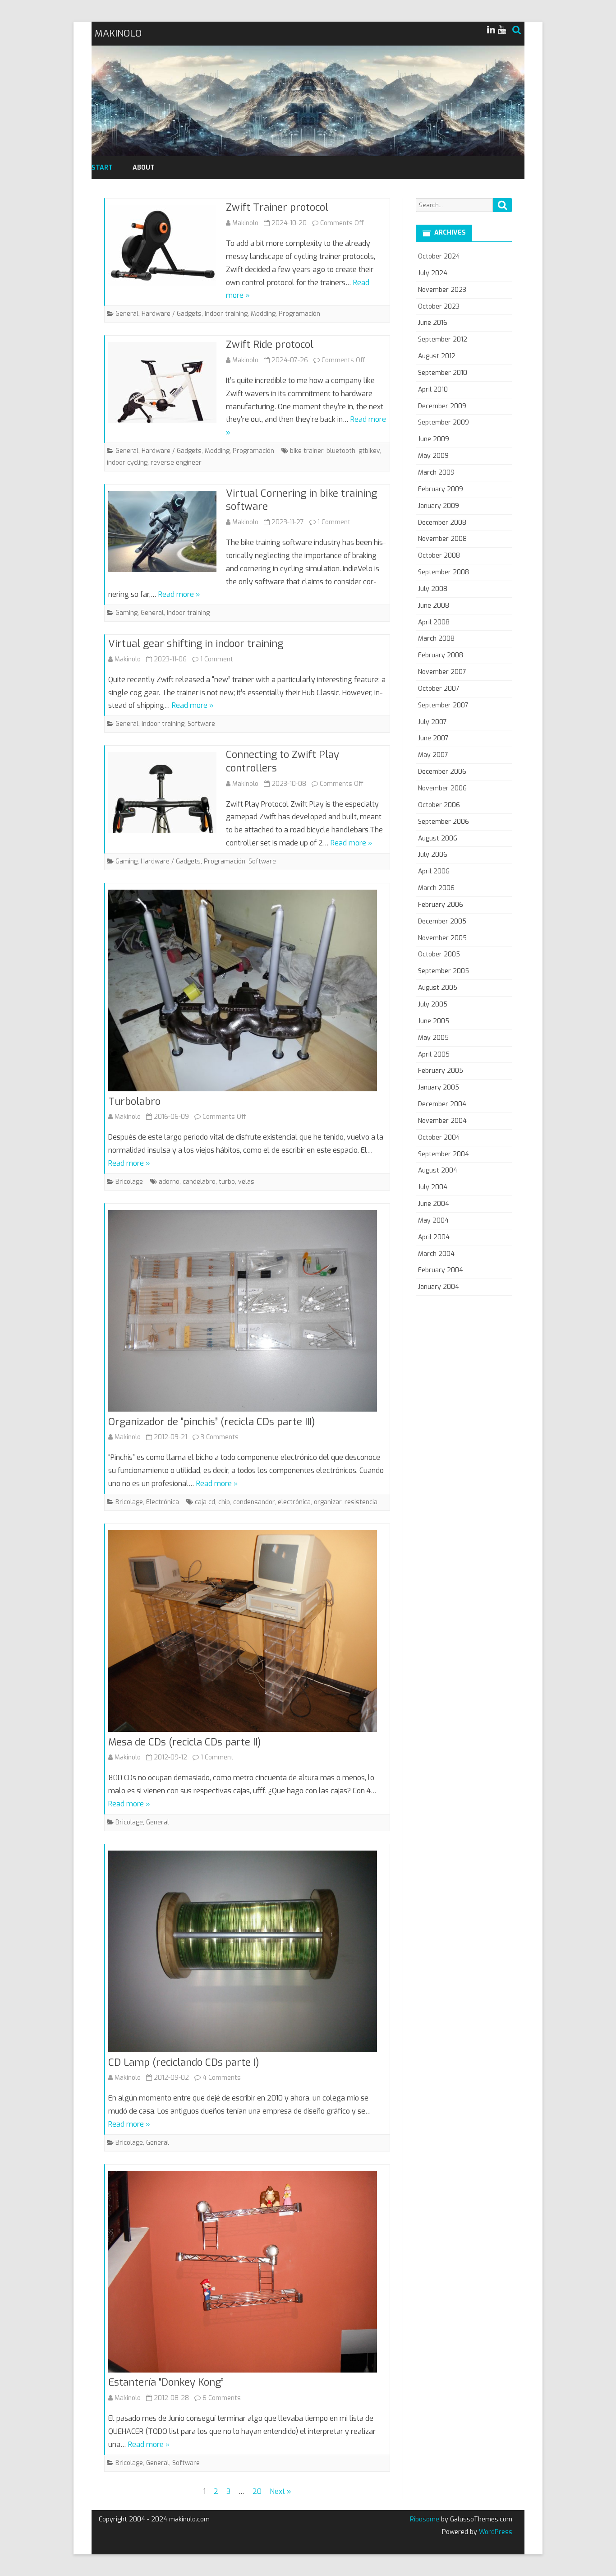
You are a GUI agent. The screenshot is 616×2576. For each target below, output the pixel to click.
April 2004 (434, 1237)
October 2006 (439, 805)
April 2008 (434, 622)
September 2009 (444, 422)
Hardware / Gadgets (172, 314)
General (127, 314)
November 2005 (442, 938)
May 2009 (433, 456)
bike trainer (307, 451)
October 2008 (439, 556)
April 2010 (433, 390)
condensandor (254, 1502)
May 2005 (433, 1038)
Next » (280, 2491)
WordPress (495, 2532)
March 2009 (436, 473)
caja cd (205, 1502)
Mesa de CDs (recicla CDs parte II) (185, 1742)
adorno (169, 1182)
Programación (299, 314)
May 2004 (433, 1221)
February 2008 (441, 655)
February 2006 (441, 905)
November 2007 (442, 672)
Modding (263, 314)
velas (246, 1182)
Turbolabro (134, 1101)
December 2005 (442, 921)
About (144, 168)
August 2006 (438, 838)
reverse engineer (176, 463)
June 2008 (434, 606)
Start (102, 168)
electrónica (294, 1502)
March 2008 (436, 639)
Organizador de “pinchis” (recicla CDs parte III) (212, 1422)
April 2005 (434, 1055)
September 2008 (444, 572)
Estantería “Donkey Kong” (166, 2382)
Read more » (179, 594)
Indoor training (226, 314)
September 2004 (444, 1154)
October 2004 (439, 1138)
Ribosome (425, 2519)
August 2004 (438, 1170)
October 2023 (439, 307)
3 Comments (220, 1437)
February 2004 (441, 1270)
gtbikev (369, 451)
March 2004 (436, 1254)
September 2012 (443, 339)
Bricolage (129, 1182)
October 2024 (439, 256)
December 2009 (442, 406)
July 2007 (432, 722)
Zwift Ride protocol (270, 344)
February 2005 (441, 1071)
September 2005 (444, 971)
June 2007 (433, 738)
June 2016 (433, 323)
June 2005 (434, 1021)
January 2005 (439, 1087)
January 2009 (439, 506)
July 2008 (433, 589)
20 (257, 2491)
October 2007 (439, 689)
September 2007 (443, 705)
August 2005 (438, 988)
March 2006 (436, 888)
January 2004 (439, 1287)
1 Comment (334, 522)
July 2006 (433, 855)
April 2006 (434, 871)
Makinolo (245, 223)
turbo (227, 1182)
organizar (328, 1502)
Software (201, 724)
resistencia (361, 1502)
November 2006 (442, 788)
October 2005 (439, 954)
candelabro (199, 1182)
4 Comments (222, 2078)
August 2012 (437, 356)
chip (224, 1502)
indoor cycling (127, 463)
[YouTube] (502, 30)
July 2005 (433, 1004)
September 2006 (444, 822)
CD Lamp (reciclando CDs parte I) (184, 2062)
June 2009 (434, 439)
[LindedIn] (491, 30)
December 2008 (442, 523)
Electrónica (163, 1502)
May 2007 (433, 755)
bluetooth (341, 451)
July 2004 (433, 1187)
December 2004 (442, 1104)
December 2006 (442, 772)
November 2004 (442, 1121)
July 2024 (433, 273)
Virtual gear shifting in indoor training (196, 644)
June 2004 (434, 1204)
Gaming (126, 613)
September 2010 (443, 373)
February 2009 (441, 489)
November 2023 (442, 290)
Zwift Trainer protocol (277, 207)
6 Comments (222, 2398)
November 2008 (442, 539)
